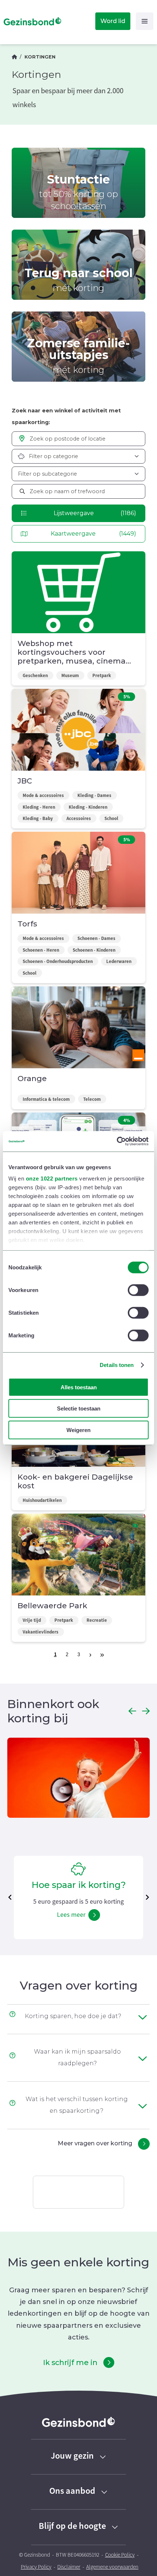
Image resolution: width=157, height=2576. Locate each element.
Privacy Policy (36, 2567)
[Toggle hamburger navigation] (145, 21)
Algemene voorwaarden (112, 2567)
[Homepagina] (31, 21)
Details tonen (117, 1365)
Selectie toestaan (79, 1408)
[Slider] (78, 1779)
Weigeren (78, 1430)
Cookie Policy (120, 2555)
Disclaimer (69, 2567)
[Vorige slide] (10, 1897)
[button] (132, 1711)
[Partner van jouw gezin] (14, 57)
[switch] (138, 1290)
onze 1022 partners (52, 1179)
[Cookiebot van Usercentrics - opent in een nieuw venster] (117, 1141)
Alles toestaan (79, 1387)
